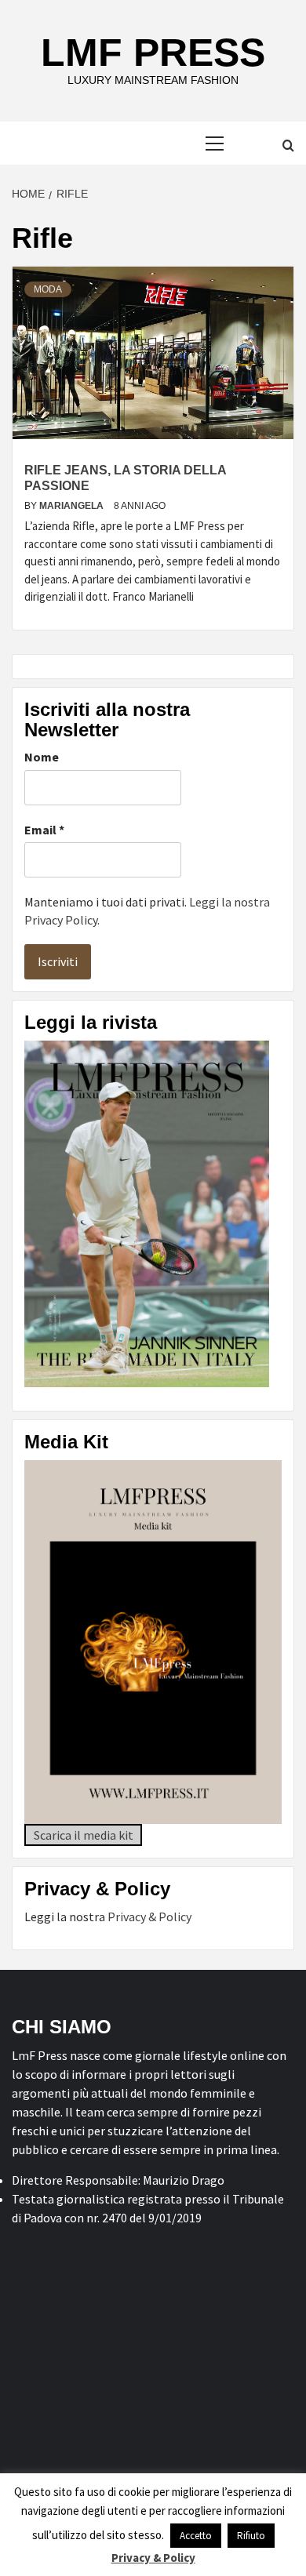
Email (44, 830)
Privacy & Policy (149, 1917)
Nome (42, 757)
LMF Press (153, 53)
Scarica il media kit (84, 1835)
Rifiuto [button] (251, 2536)
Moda (48, 289)
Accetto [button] (196, 2536)
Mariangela (73, 506)
